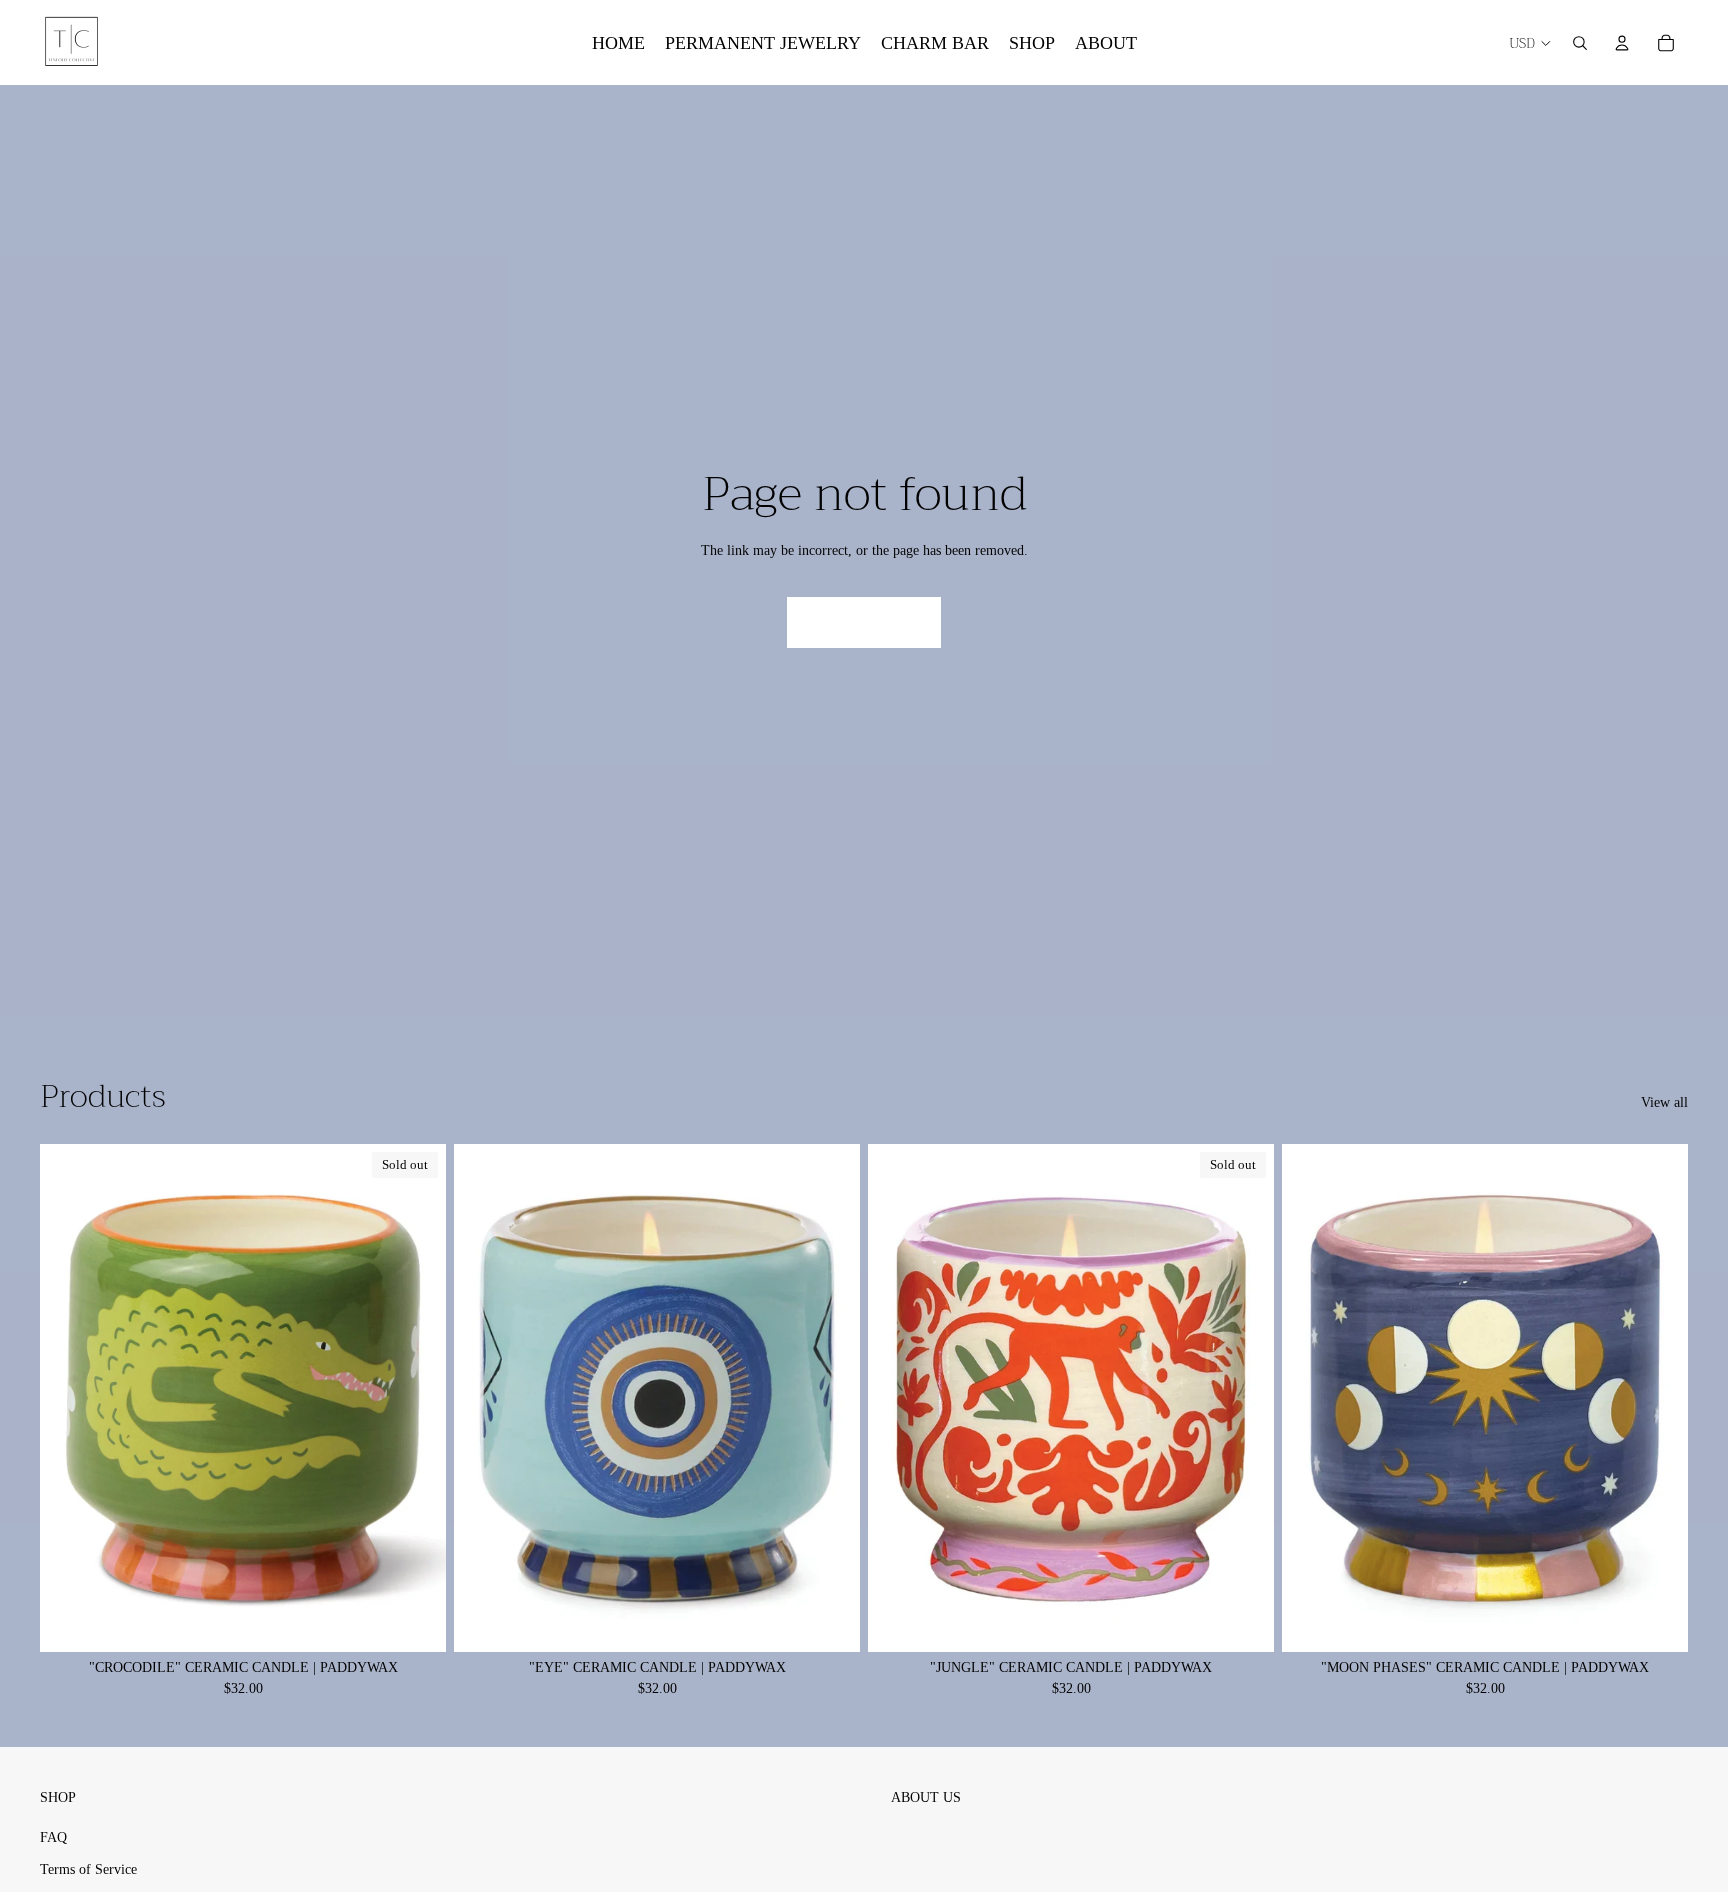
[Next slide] (830, 1398)
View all (1664, 1102)
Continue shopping (864, 622)
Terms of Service (88, 1869)
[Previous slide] (484, 1398)
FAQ (53, 1837)
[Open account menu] (1622, 43)
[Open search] (1580, 43)
